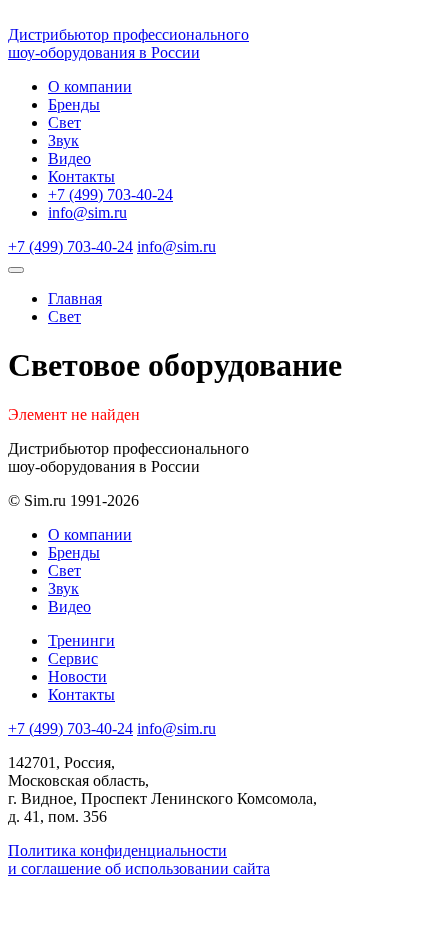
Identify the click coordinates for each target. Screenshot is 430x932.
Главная (75, 298)
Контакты (81, 176)
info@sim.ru (87, 212)
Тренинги (81, 640)
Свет (64, 122)
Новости (77, 676)
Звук (63, 140)
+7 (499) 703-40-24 (110, 194)
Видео (69, 158)
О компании (90, 86)
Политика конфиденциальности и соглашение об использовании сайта (139, 859)
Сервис (73, 658)
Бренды (74, 104)
